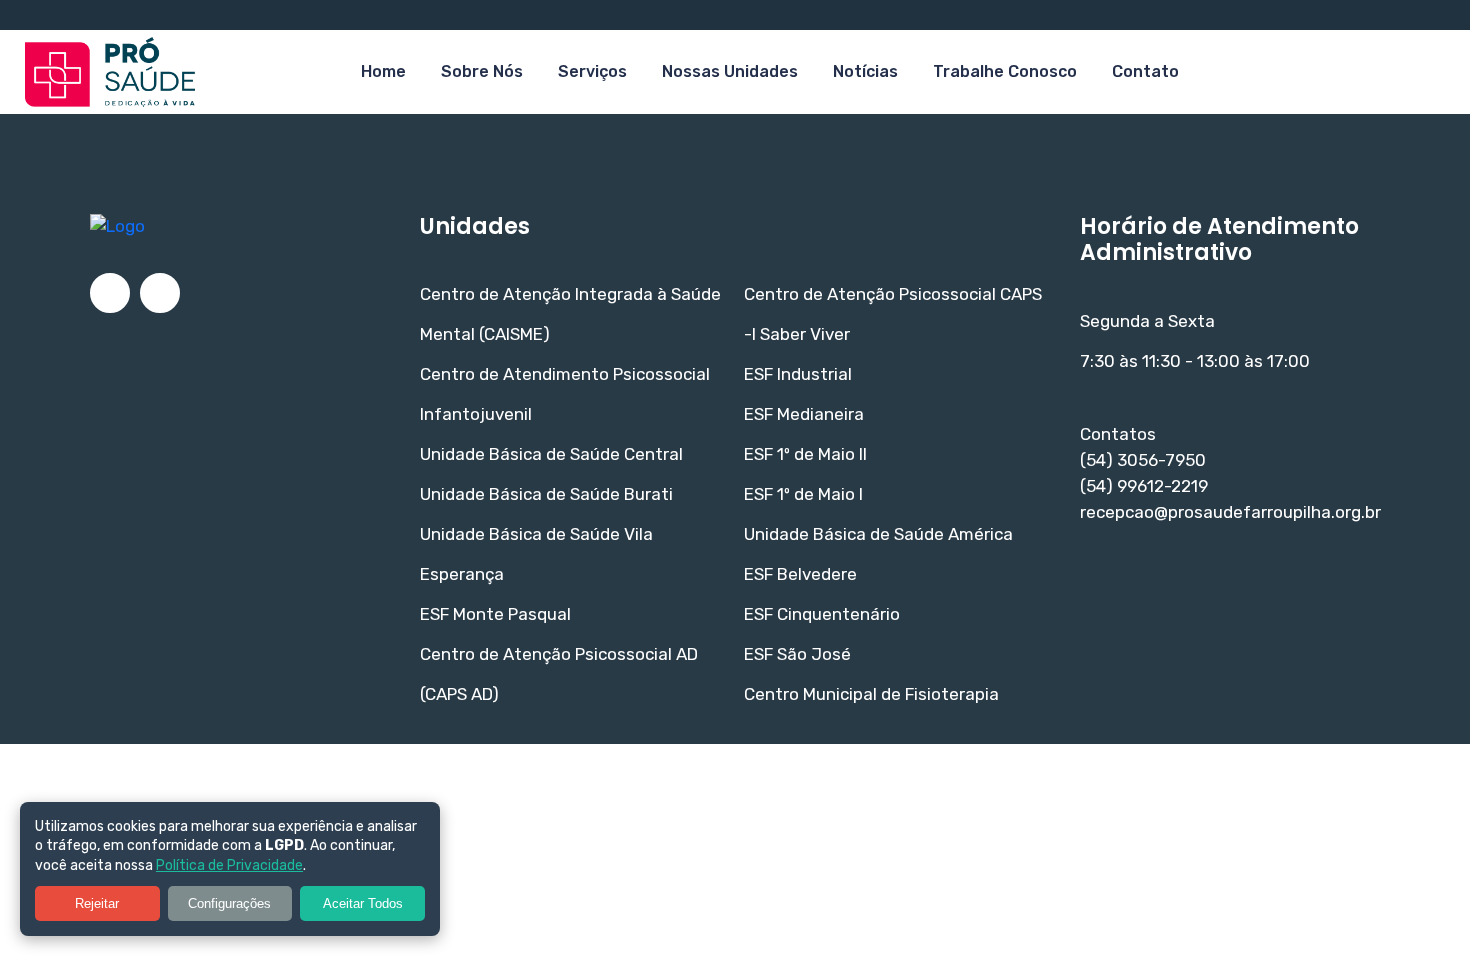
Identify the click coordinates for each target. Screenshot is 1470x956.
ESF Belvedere (800, 574)
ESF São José (797, 654)
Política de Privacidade (229, 865)
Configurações (229, 903)
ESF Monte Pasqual (495, 614)
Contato (1145, 71)
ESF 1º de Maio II (805, 454)
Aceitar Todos (363, 903)
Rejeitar (97, 903)
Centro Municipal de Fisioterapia (871, 694)
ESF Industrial (798, 374)
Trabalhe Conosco (1005, 71)
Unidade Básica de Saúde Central (551, 454)
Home (383, 71)
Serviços (592, 71)
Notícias (865, 71)
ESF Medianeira (804, 414)
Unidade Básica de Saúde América (878, 534)
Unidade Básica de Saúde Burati (546, 494)
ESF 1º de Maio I (803, 494)
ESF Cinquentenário (822, 614)
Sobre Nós (482, 71)
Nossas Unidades (730, 71)
